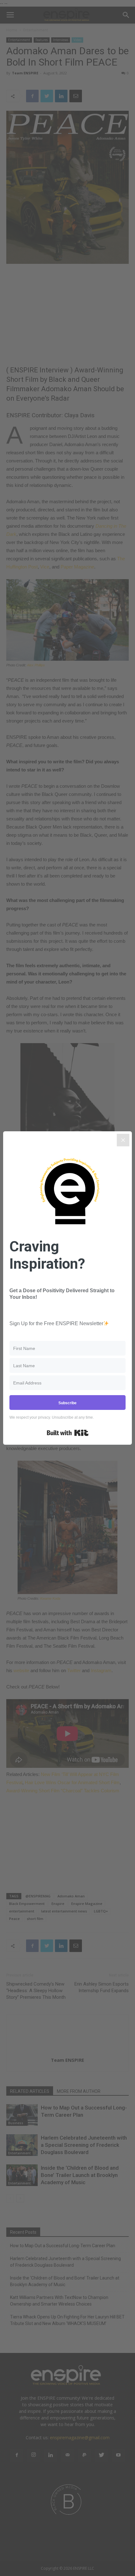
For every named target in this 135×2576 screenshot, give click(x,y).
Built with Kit (68, 1433)
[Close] (123, 1140)
